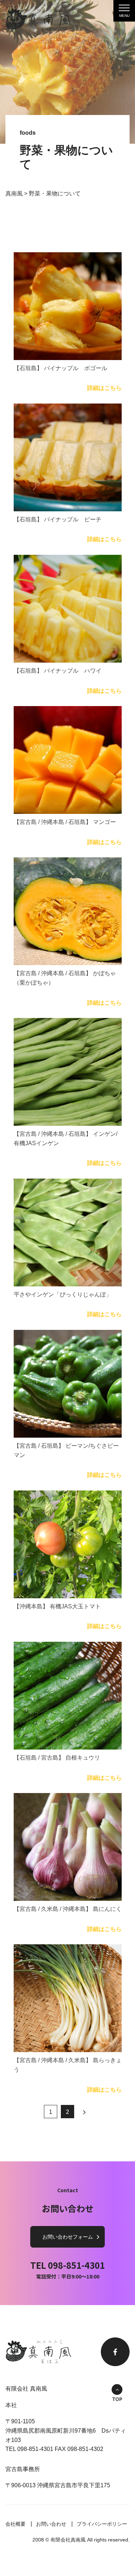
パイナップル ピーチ (58, 519)
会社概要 (15, 2524)
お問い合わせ (51, 2524)
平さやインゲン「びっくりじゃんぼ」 (63, 1294)
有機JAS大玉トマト (57, 1606)
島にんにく (68, 1909)
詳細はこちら (104, 388)
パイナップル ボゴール (60, 368)
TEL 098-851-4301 (67, 2265)
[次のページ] (84, 2112)
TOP (117, 2399)
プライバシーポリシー (102, 2524)
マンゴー (65, 822)
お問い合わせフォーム (68, 2237)
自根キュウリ (57, 1758)
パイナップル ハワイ (58, 671)
